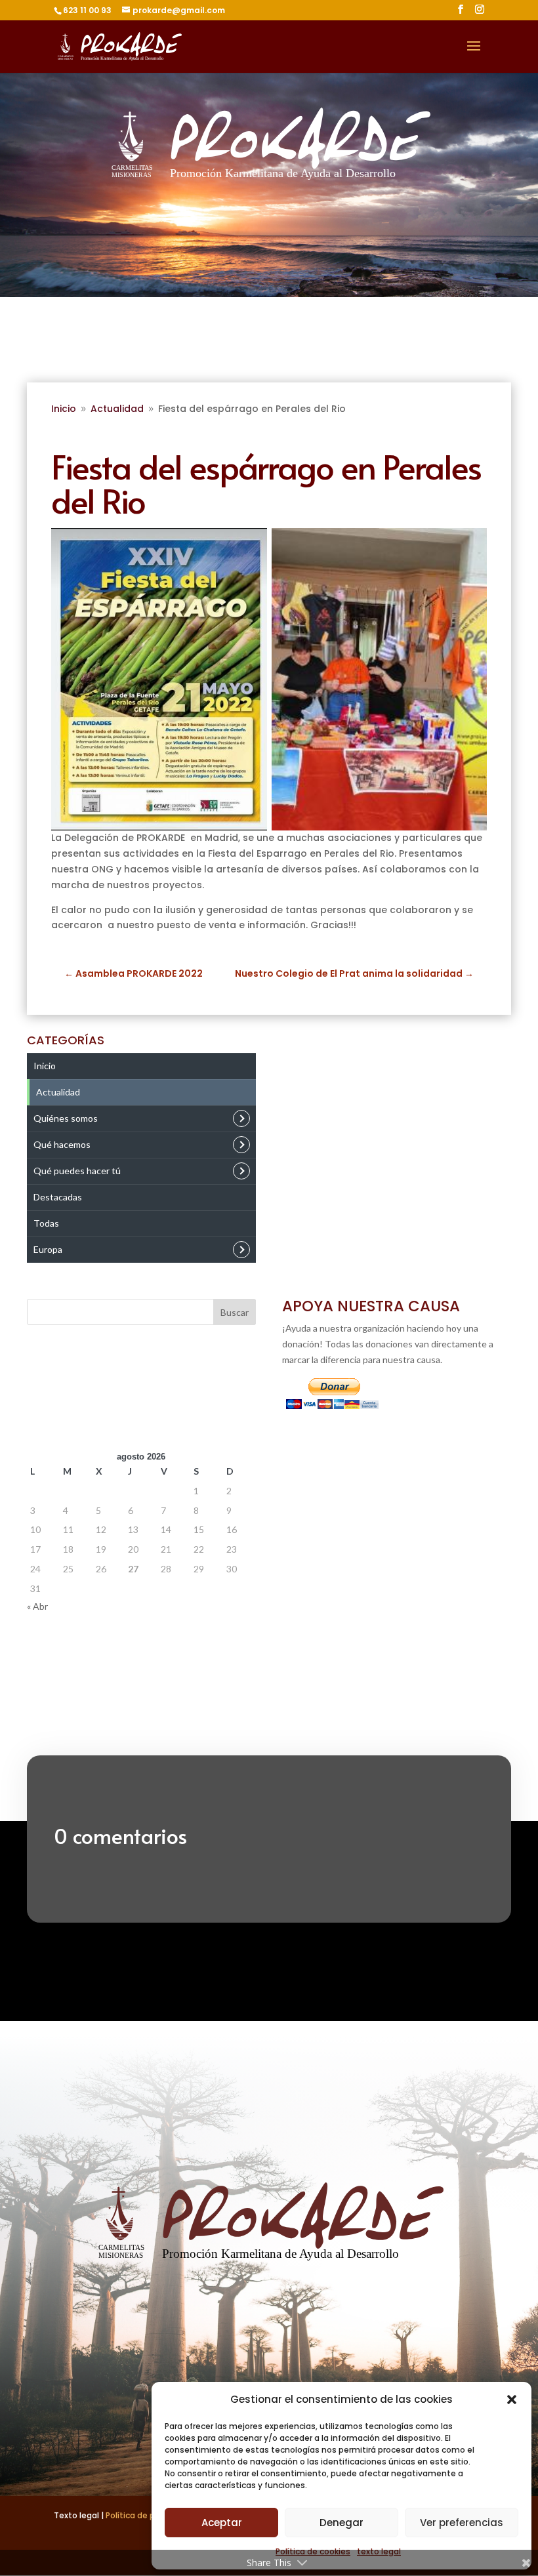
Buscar (235, 1312)
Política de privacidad (149, 2515)
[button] (512, 2400)
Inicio (45, 1066)
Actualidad (58, 1092)
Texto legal (77, 2515)
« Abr (37, 1606)
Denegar (341, 2523)
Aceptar (222, 2523)
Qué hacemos (62, 1144)
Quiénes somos (66, 1118)
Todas (46, 1223)
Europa (48, 1249)
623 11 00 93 (87, 10)
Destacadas (58, 1197)
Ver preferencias (462, 2523)
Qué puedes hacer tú (77, 1171)
